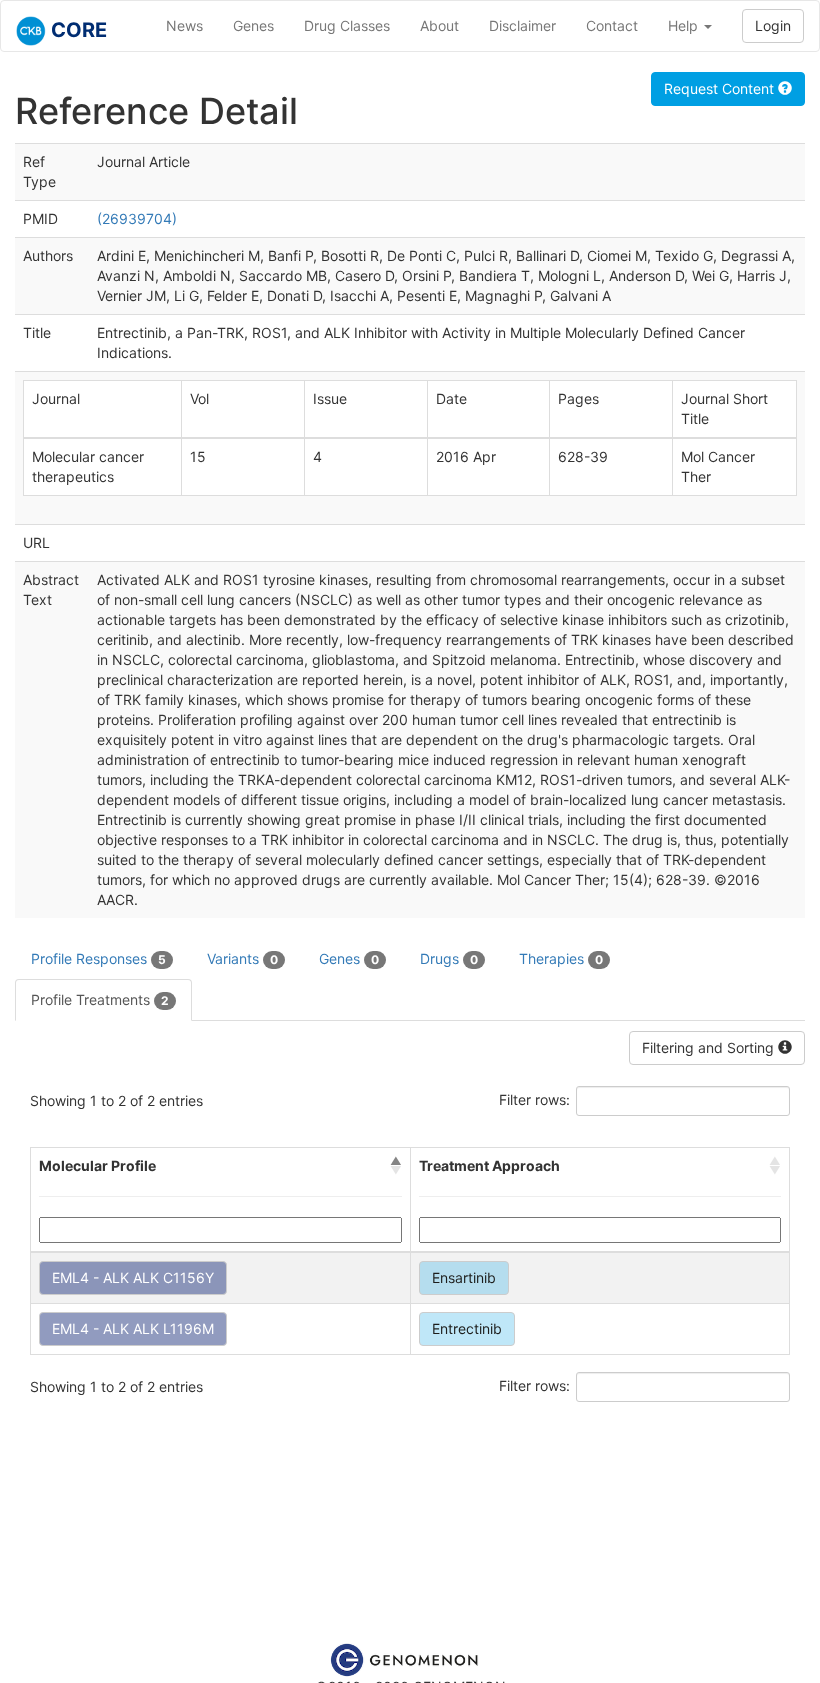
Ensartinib (464, 1277)
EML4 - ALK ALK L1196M (133, 1328)
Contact (612, 25)
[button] (396, 1166)
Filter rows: (534, 1099)
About (439, 25)
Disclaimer (522, 25)
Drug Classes (347, 25)
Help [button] (685, 25)
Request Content (721, 88)
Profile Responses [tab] (98, 958)
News (184, 25)
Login (773, 25)
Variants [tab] (242, 958)
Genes (253, 25)
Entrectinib (467, 1328)
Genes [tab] (349, 958)
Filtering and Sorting (710, 1047)
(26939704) (137, 218)
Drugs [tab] (449, 958)
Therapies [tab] (561, 958)
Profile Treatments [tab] (100, 999)
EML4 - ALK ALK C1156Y (133, 1277)
